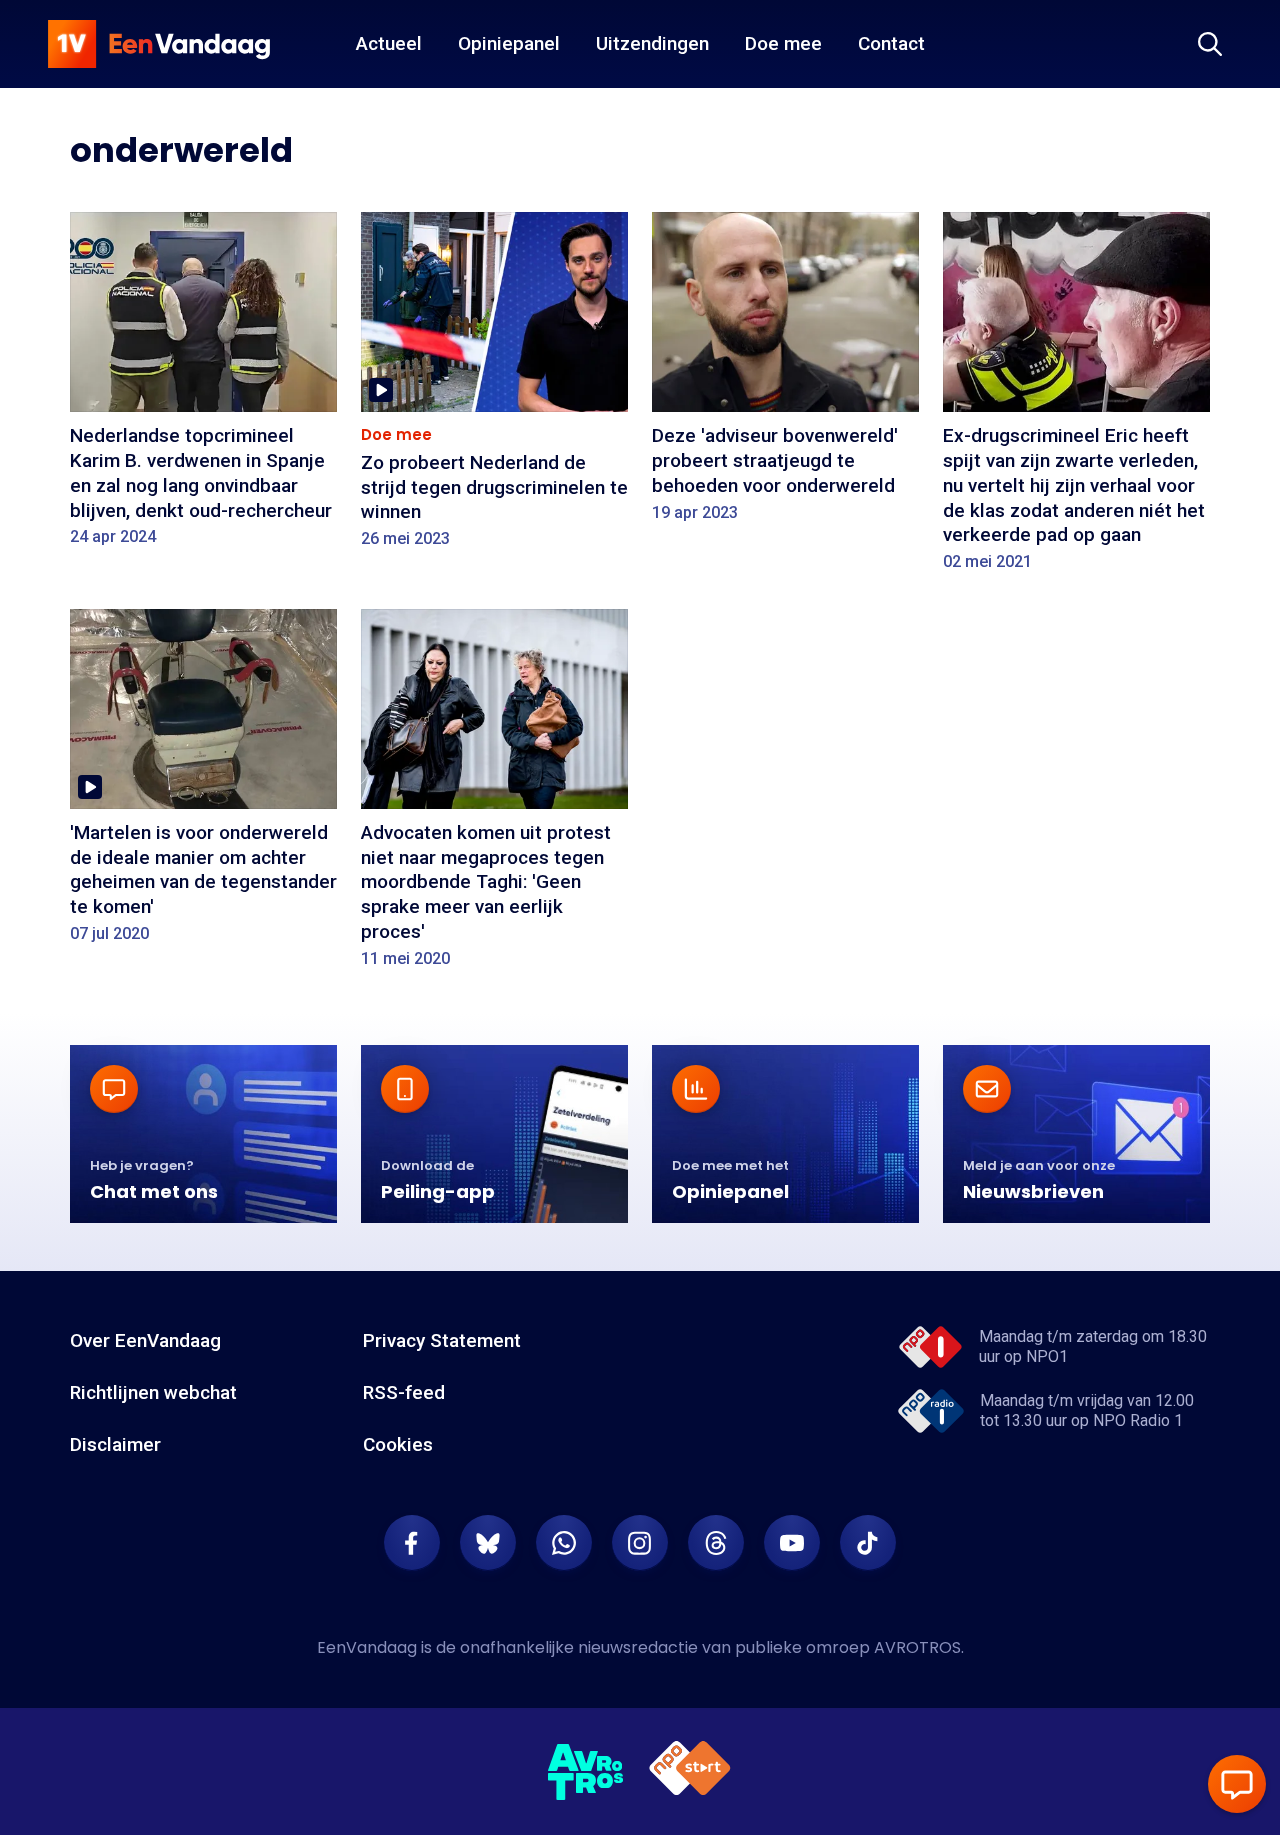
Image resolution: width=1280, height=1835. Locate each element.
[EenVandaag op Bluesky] (488, 1543)
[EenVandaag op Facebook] (412, 1543)
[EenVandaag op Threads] (716, 1543)
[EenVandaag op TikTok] (868, 1543)
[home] (159, 44)
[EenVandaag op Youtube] (792, 1543)
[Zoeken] (1210, 44)
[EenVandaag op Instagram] (640, 1543)
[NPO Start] (690, 1771)
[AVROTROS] (586, 1772)
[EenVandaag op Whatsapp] (564, 1543)
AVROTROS (917, 1647)
